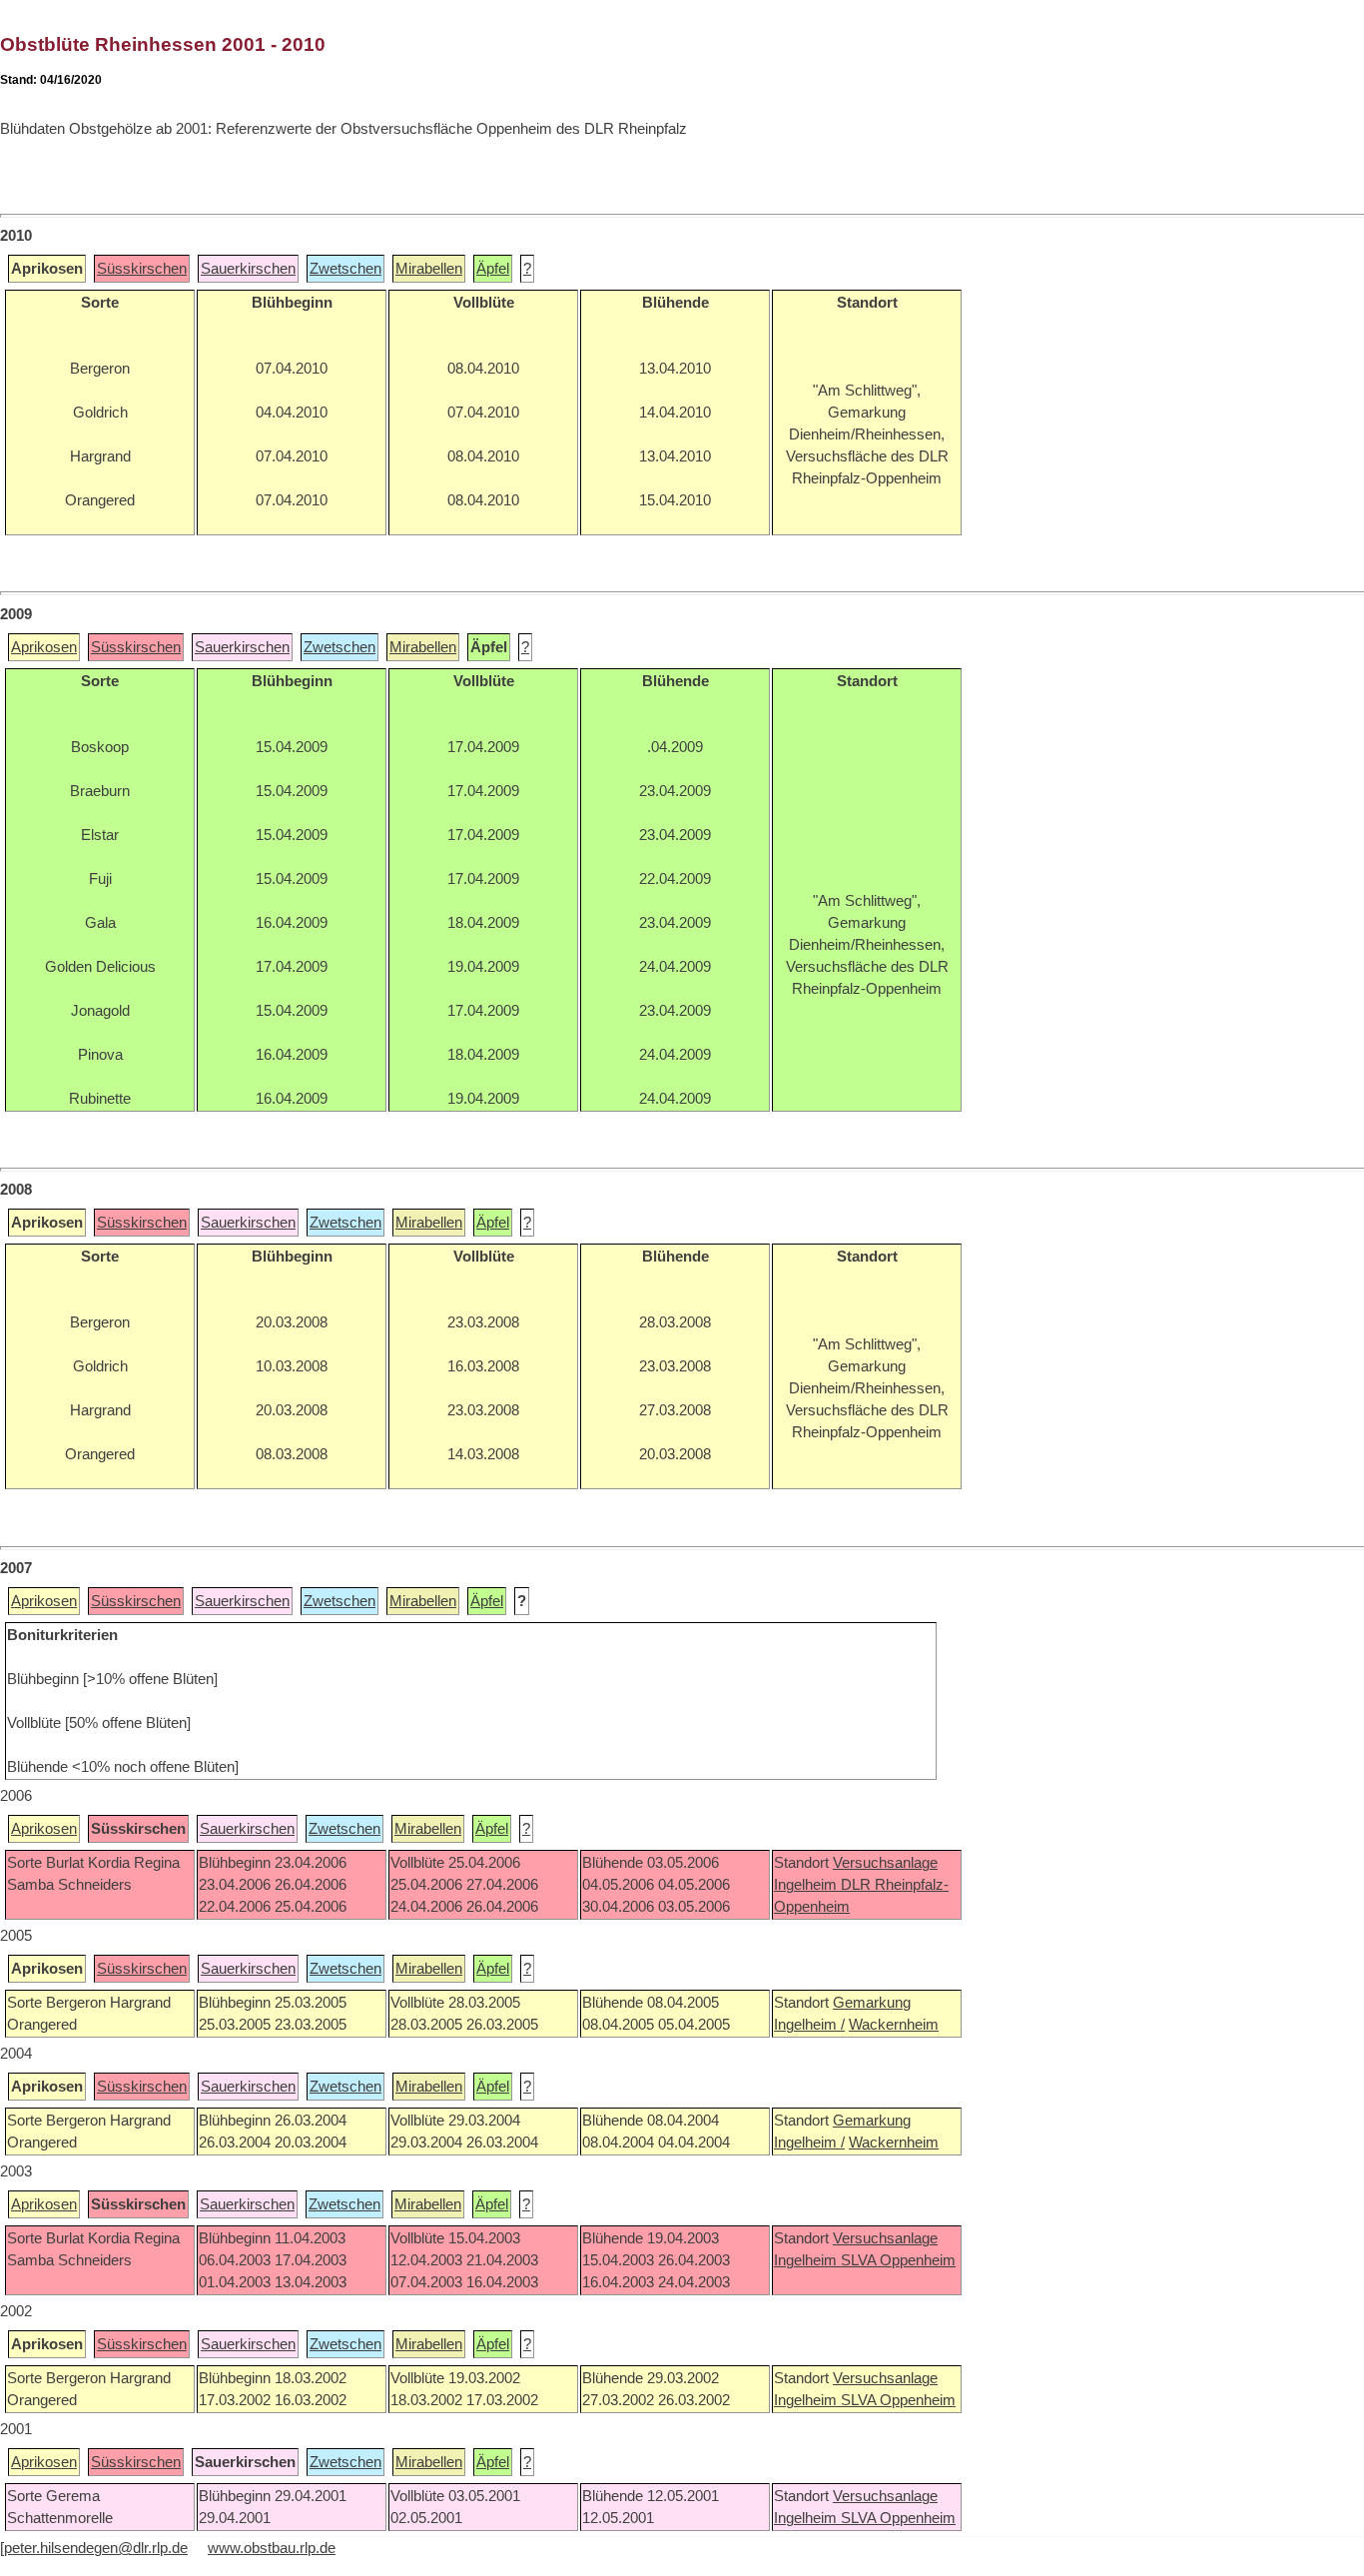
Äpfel (493, 269)
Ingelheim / (809, 2025)
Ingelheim (807, 1885)
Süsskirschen (142, 269)
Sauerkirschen (248, 269)
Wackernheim (894, 2025)
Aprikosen (44, 647)
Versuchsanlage (885, 1863)
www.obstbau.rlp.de (272, 2548)
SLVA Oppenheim (898, 2260)
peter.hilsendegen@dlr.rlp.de (96, 2548)
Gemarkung (872, 2003)
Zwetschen (345, 269)
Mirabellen (429, 269)
